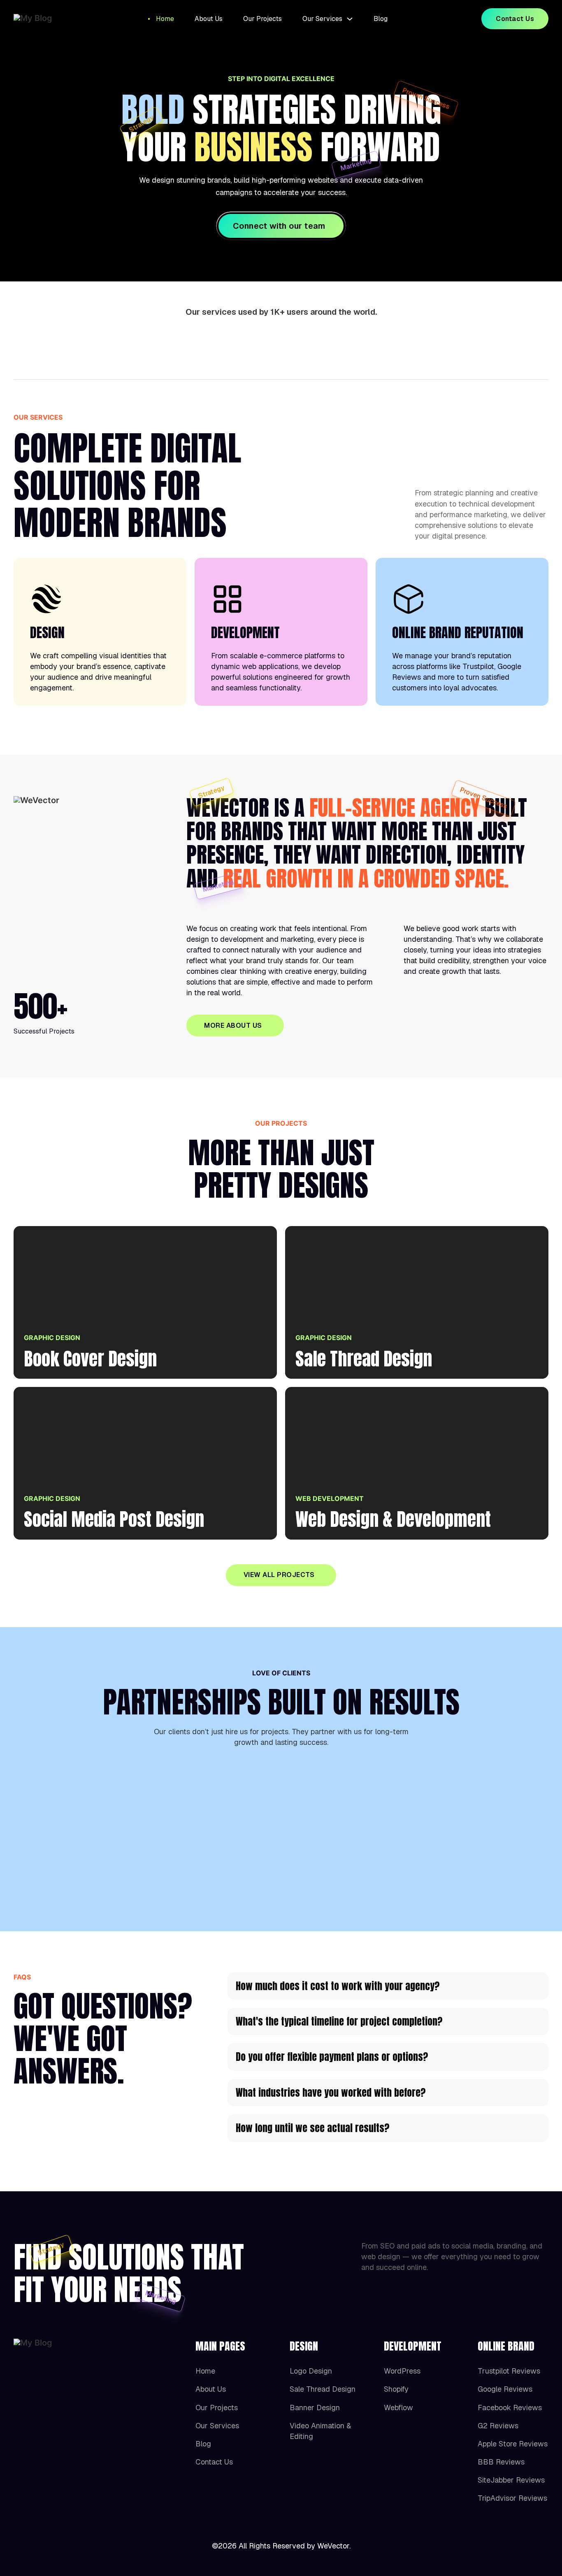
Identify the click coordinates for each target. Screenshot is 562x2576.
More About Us (233, 1026)
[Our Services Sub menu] (350, 19)
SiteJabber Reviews (511, 2480)
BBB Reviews (501, 2462)
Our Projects (262, 19)
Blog (381, 19)
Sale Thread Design (323, 2389)
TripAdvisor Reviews (512, 2498)
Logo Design (311, 2371)
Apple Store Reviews (513, 2444)
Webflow (398, 2408)
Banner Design (315, 2408)
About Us (209, 19)
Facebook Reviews (510, 2408)
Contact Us (515, 19)
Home (165, 19)
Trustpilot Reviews (509, 2371)
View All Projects (279, 1575)
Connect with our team (279, 226)
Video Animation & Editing (320, 2431)
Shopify (396, 2389)
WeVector (333, 2546)
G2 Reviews (498, 2426)
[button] (388, 1986)
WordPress (402, 2371)
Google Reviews (505, 2389)
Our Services (322, 19)
